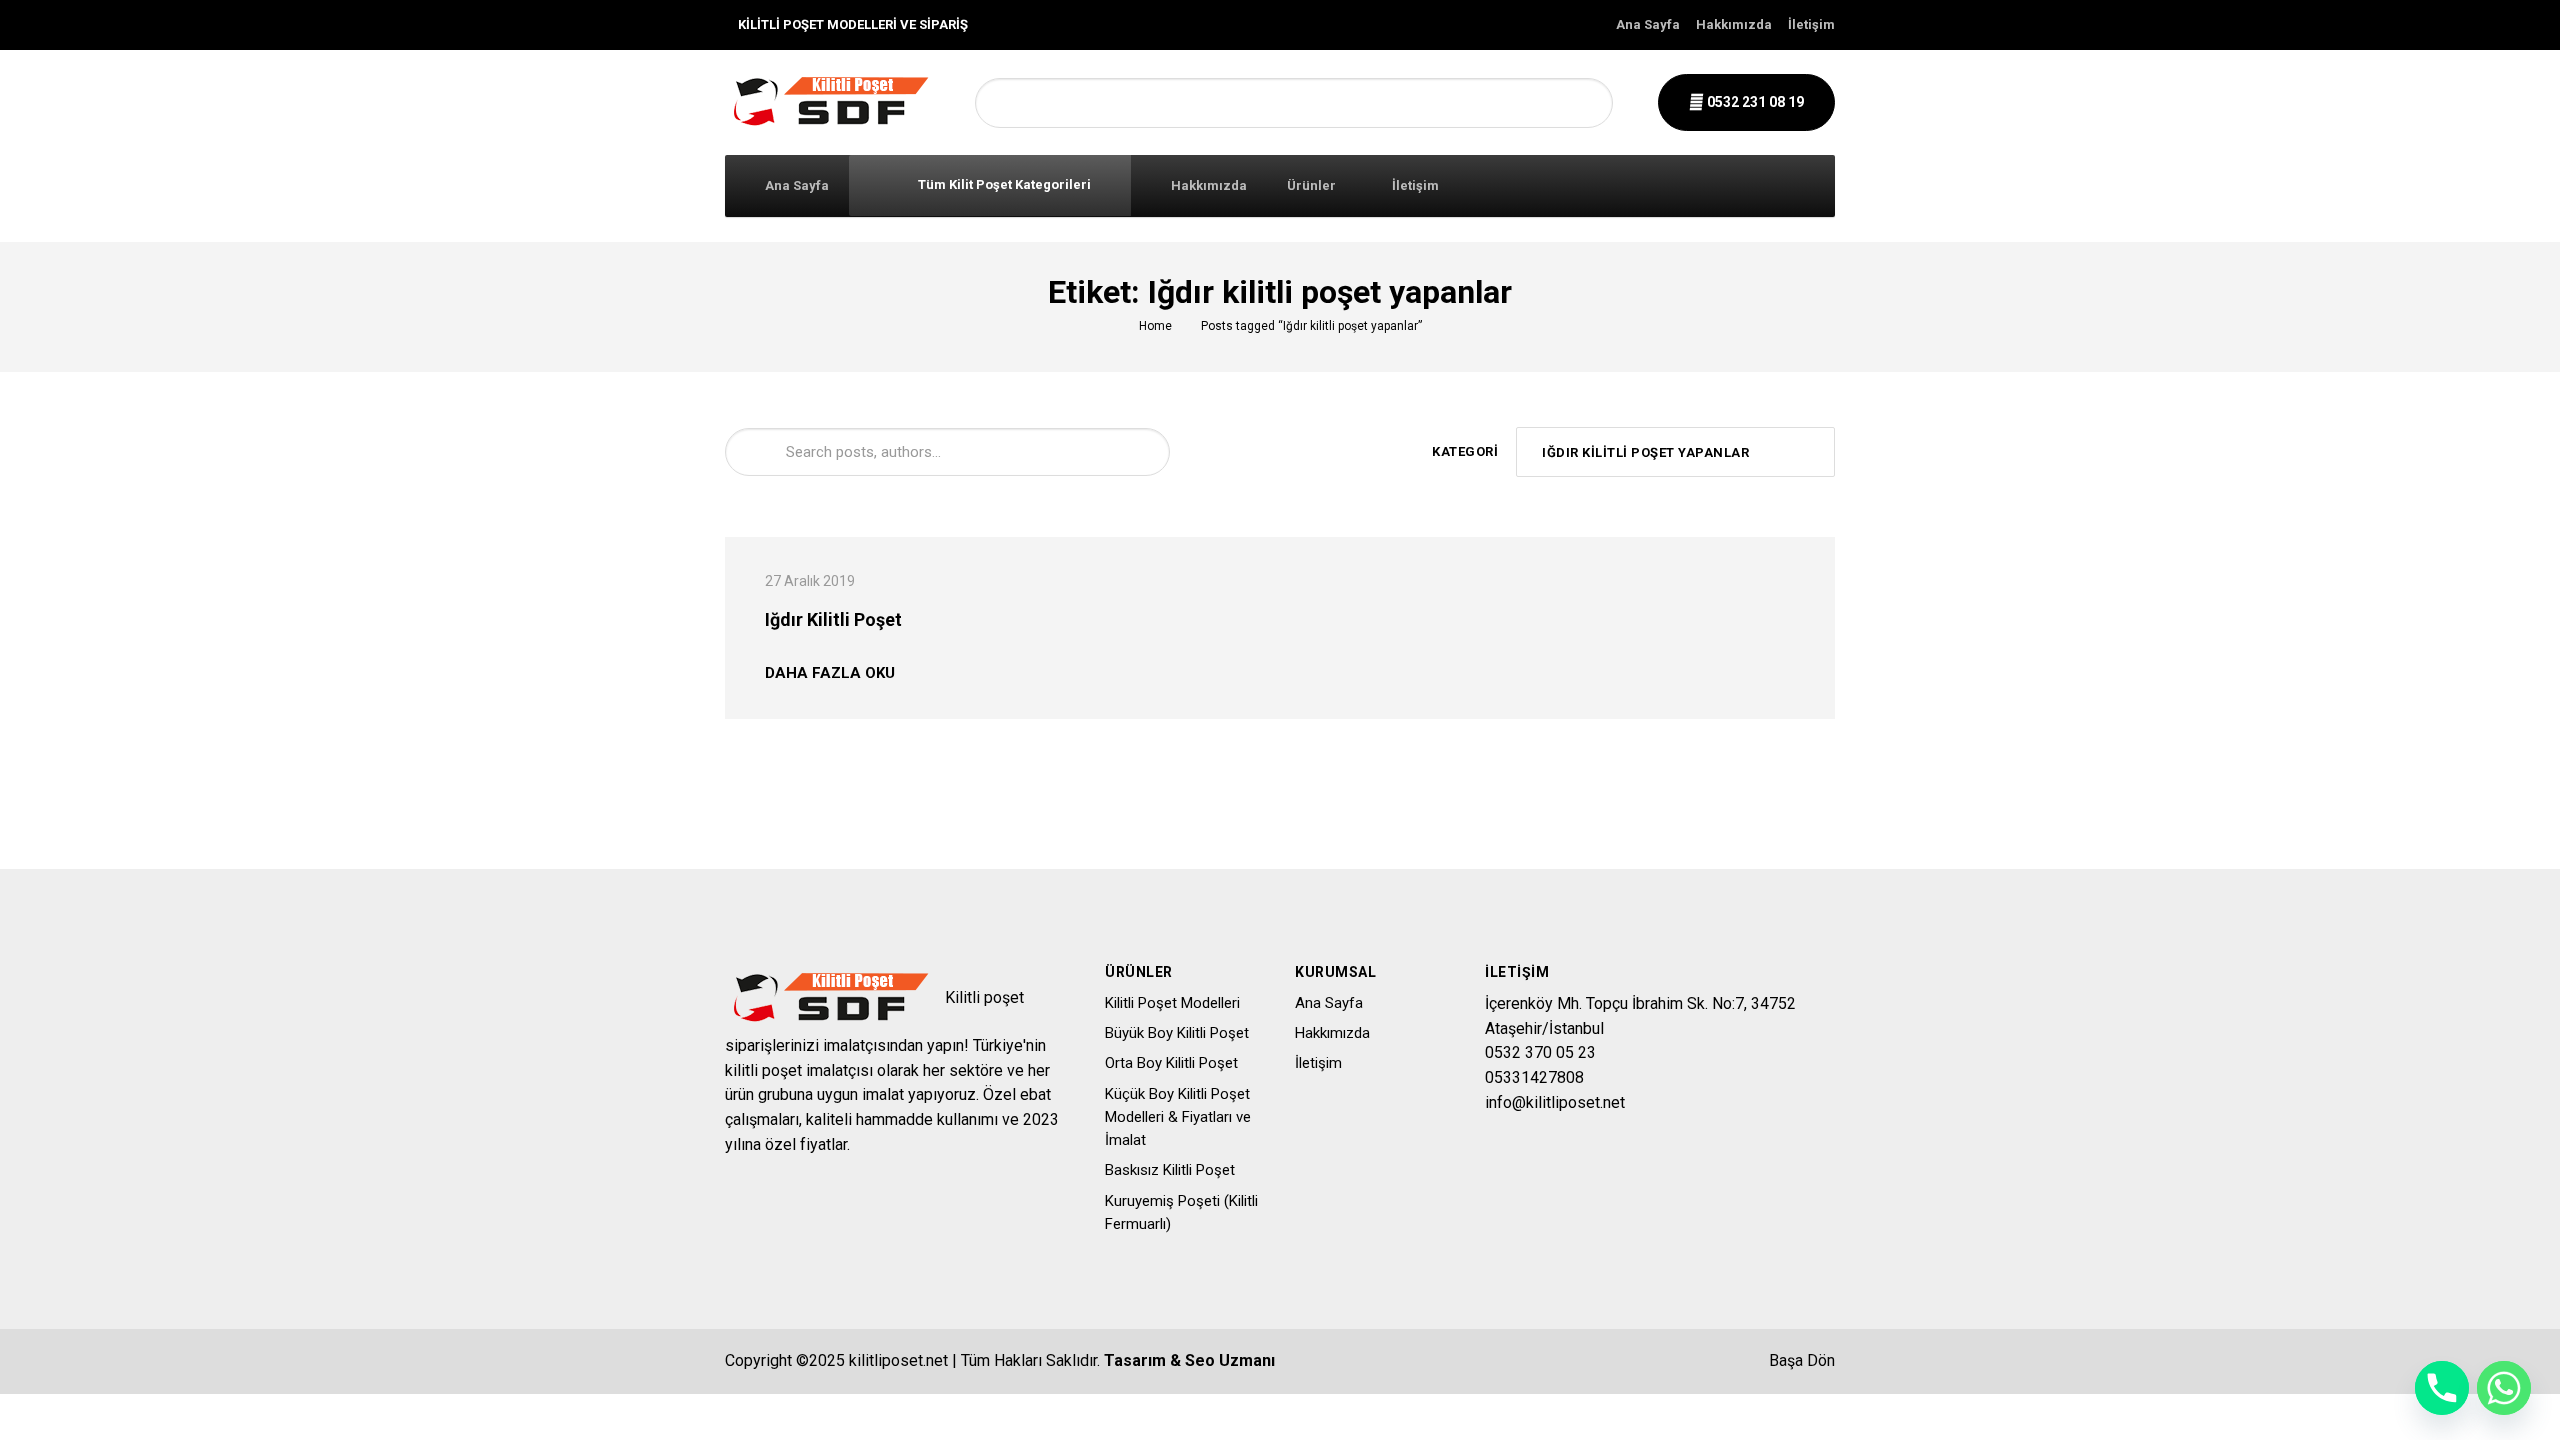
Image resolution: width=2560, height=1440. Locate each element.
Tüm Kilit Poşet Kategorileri (1003, 184)
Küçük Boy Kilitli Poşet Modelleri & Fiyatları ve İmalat (1178, 1117)
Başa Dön (1800, 1360)
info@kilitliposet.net (1555, 1102)
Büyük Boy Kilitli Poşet (1177, 1033)
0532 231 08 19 (1754, 102)
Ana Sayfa (1648, 24)
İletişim (1811, 24)
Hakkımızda (1734, 24)
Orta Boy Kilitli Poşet (1171, 1063)
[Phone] (2442, 1388)
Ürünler (1311, 185)
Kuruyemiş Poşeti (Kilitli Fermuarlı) (1181, 1212)
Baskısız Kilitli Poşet (1170, 1170)
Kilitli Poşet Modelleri (1172, 1003)
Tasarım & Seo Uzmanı (1189, 1360)
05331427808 (1534, 1077)
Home (1155, 326)
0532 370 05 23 (1540, 1052)
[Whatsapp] (2504, 1388)
